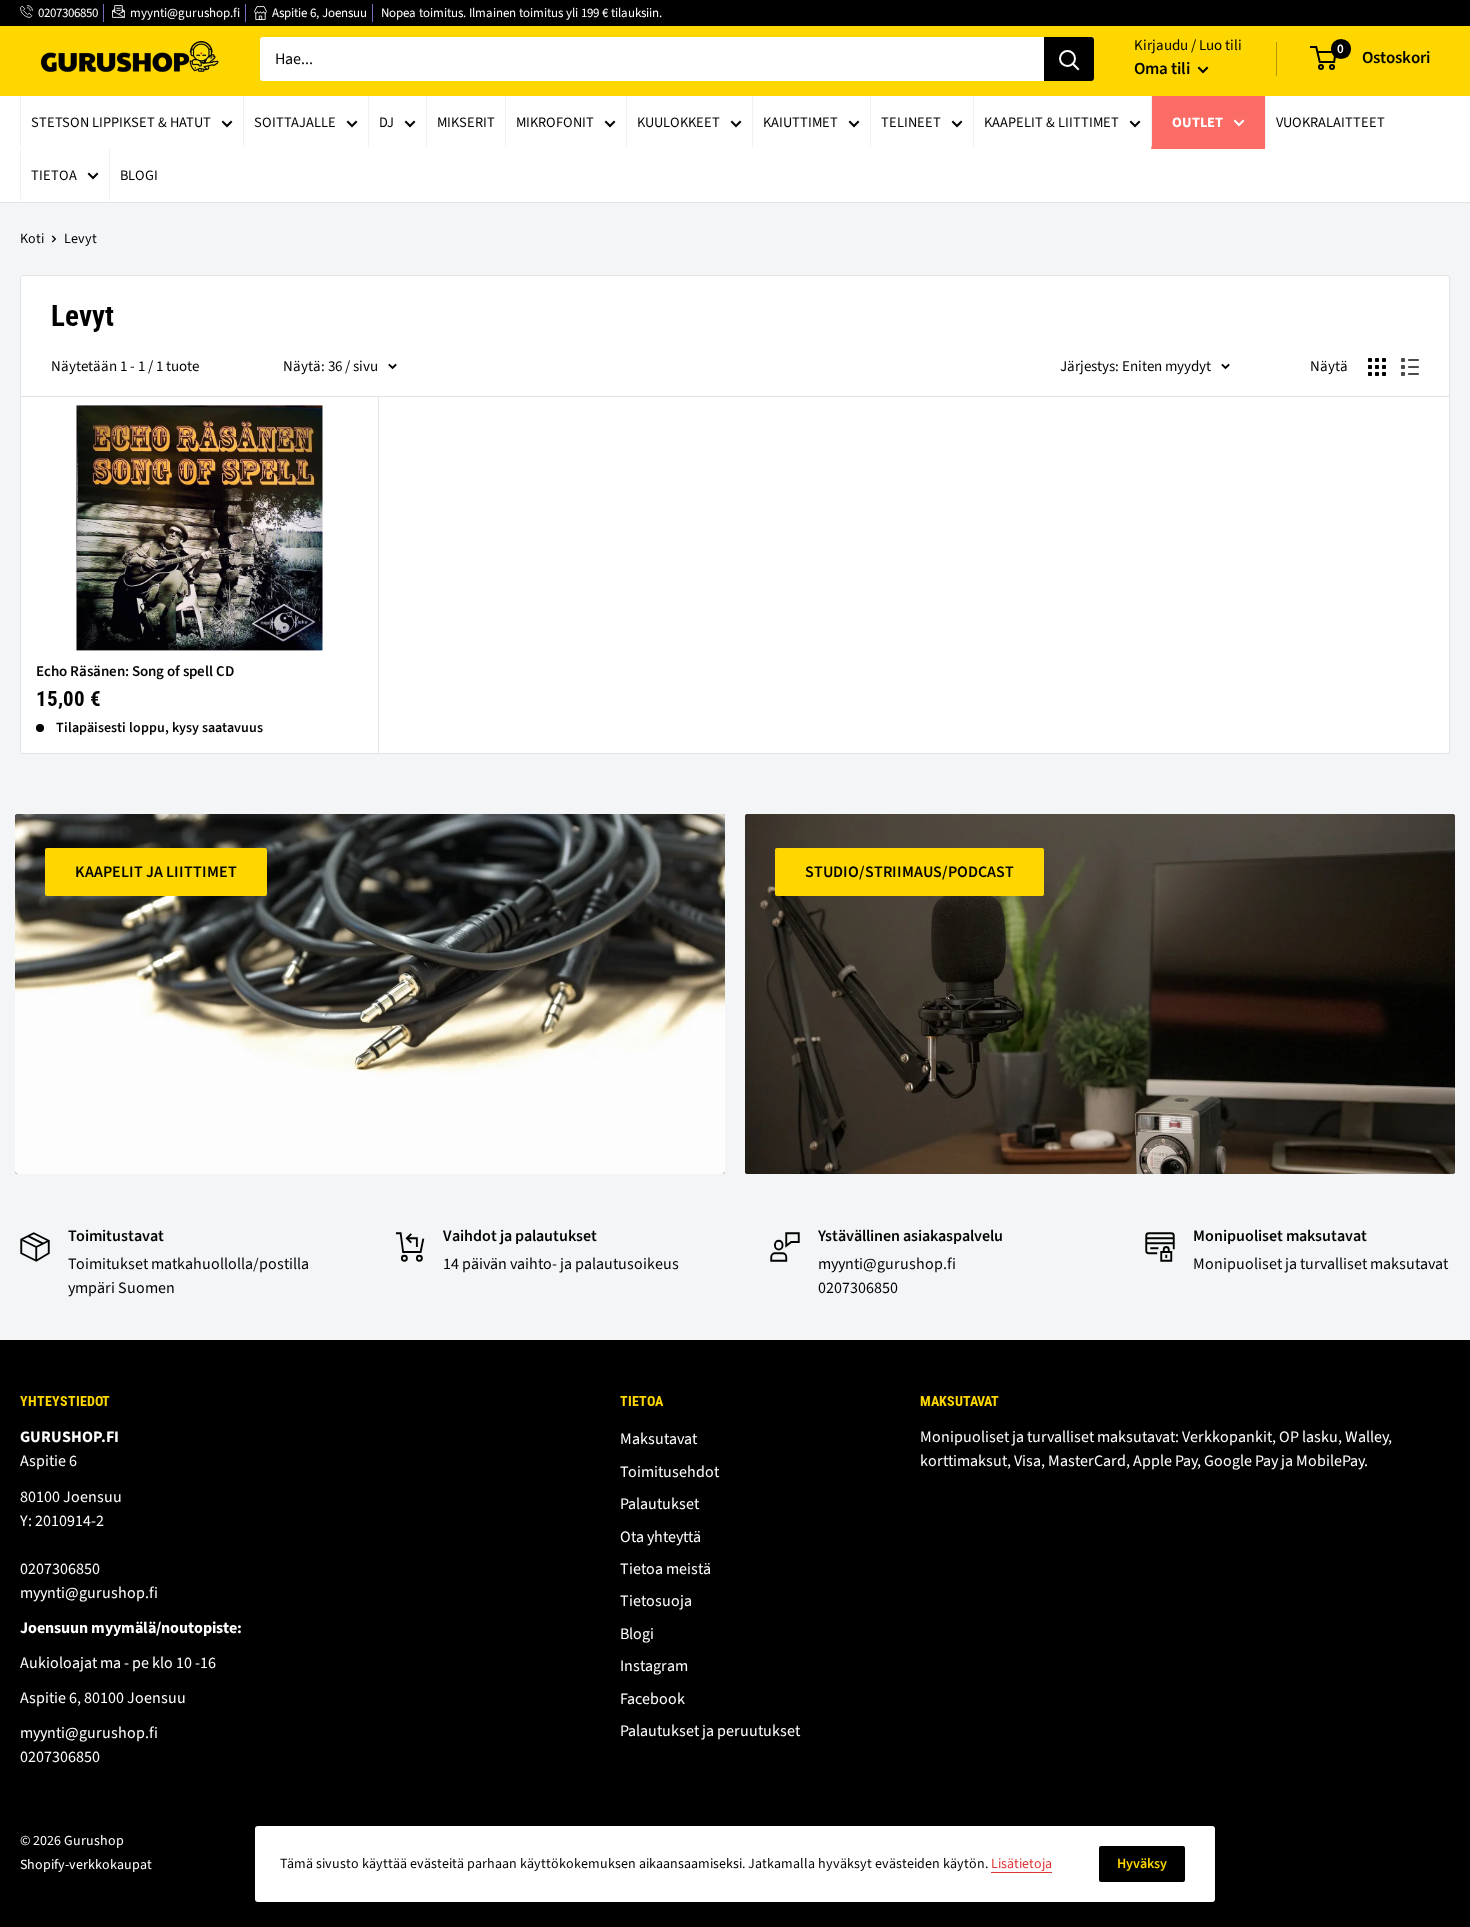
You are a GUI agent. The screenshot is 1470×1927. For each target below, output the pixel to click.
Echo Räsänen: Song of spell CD (135, 671)
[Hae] (1069, 59)
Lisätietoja (1021, 1864)
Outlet (1197, 122)
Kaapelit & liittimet (1051, 122)
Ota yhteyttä (660, 1537)
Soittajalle (295, 122)
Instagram (654, 1666)
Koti (32, 239)
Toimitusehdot (669, 1472)
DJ (386, 122)
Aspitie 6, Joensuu (319, 13)
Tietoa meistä (665, 1569)
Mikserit (466, 122)
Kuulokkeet (678, 122)
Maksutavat (658, 1439)
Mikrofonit (555, 122)
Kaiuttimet (800, 122)
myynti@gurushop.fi (185, 13)
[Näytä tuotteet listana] (1410, 367)
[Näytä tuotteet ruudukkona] (1377, 367)
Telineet (911, 122)
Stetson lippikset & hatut (121, 122)
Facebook (652, 1699)
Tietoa (54, 175)
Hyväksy (1142, 1864)
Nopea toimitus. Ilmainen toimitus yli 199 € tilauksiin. (521, 13)
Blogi (139, 175)
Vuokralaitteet (1330, 122)
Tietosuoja (656, 1601)
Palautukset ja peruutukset (710, 1731)
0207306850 (68, 13)
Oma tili (1163, 69)
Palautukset (659, 1504)
